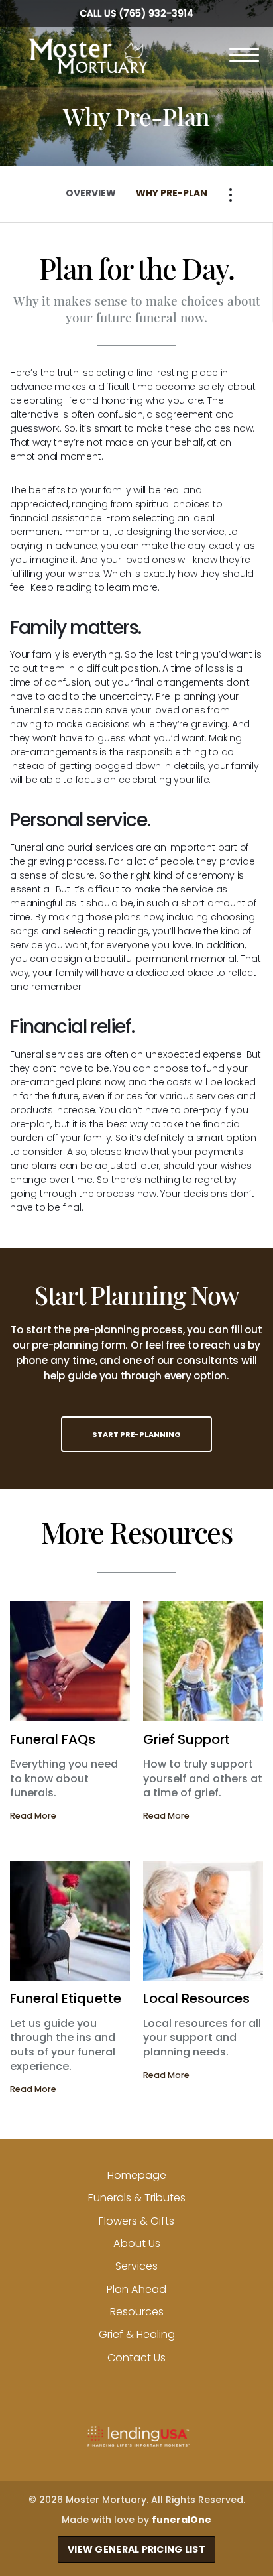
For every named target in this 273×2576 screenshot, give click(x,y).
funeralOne (182, 2520)
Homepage (137, 2175)
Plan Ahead (136, 2289)
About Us (137, 2243)
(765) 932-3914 (156, 13)
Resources (137, 2312)
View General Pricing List (136, 2549)
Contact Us (136, 2358)
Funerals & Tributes (137, 2198)
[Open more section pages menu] (231, 195)
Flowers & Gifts (136, 2221)
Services (136, 2266)
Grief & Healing (137, 2334)
